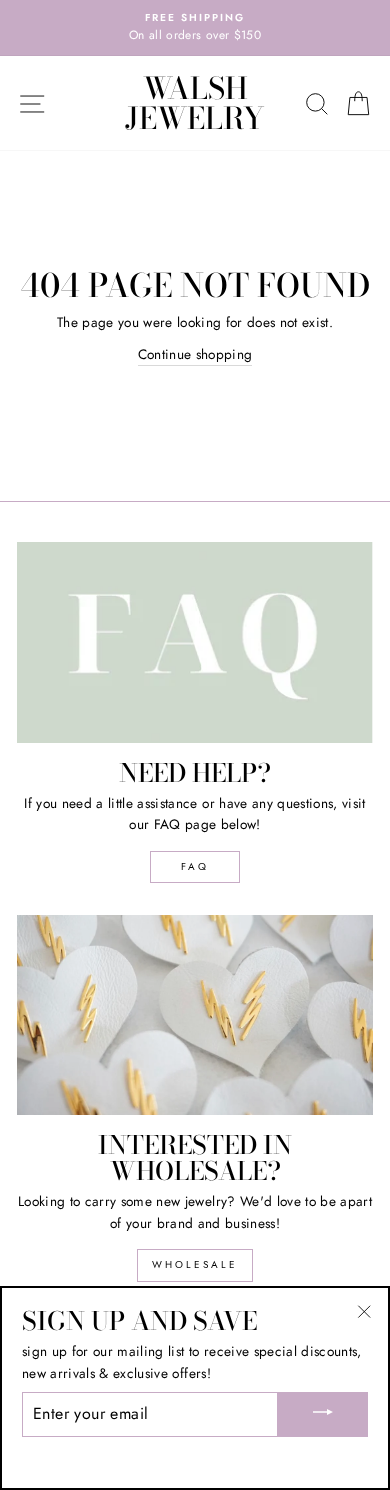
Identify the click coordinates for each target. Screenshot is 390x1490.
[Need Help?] (195, 642)
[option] (195, 28)
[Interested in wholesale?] (195, 1015)
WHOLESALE (195, 1264)
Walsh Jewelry (195, 103)
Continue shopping (195, 354)
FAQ (195, 866)
